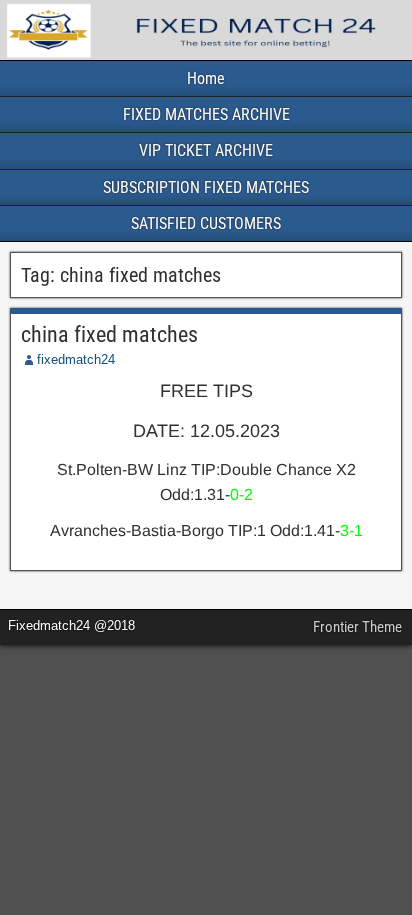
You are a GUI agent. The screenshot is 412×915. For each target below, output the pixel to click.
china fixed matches (109, 334)
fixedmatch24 (76, 359)
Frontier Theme (357, 627)
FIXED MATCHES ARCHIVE (206, 114)
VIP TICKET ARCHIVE (206, 150)
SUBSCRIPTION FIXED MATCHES (206, 187)
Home (206, 78)
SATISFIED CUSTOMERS (206, 223)
